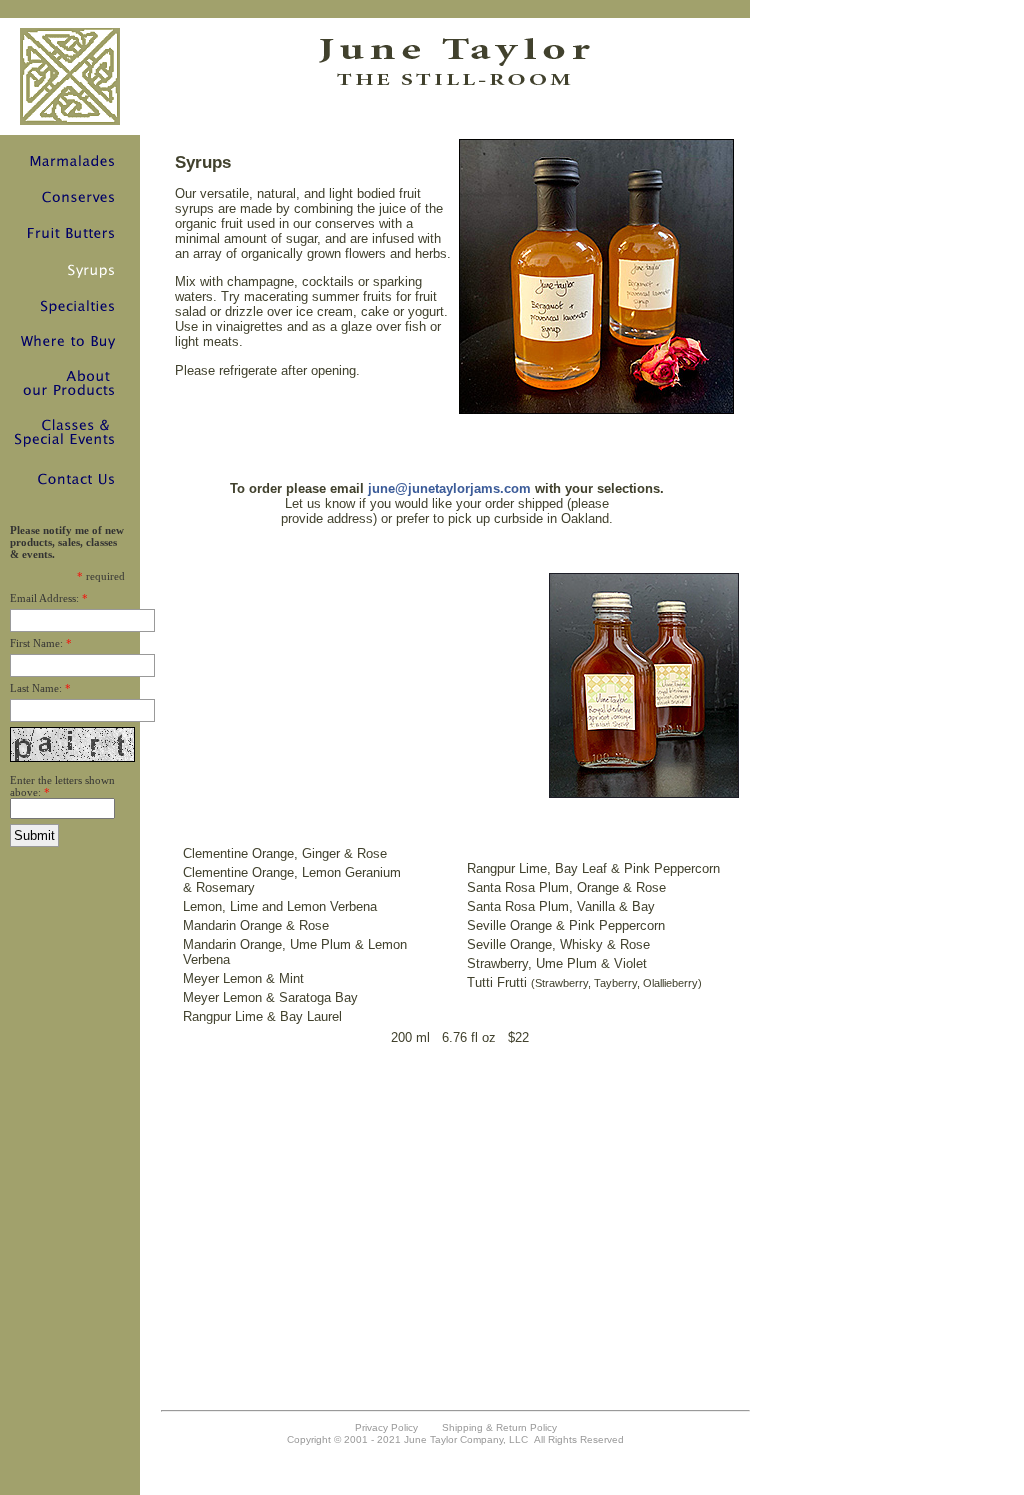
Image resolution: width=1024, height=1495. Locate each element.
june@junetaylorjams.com (447, 488)
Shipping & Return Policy (499, 1427)
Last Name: (36, 688)
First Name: (36, 643)
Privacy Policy (386, 1427)
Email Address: (44, 598)
